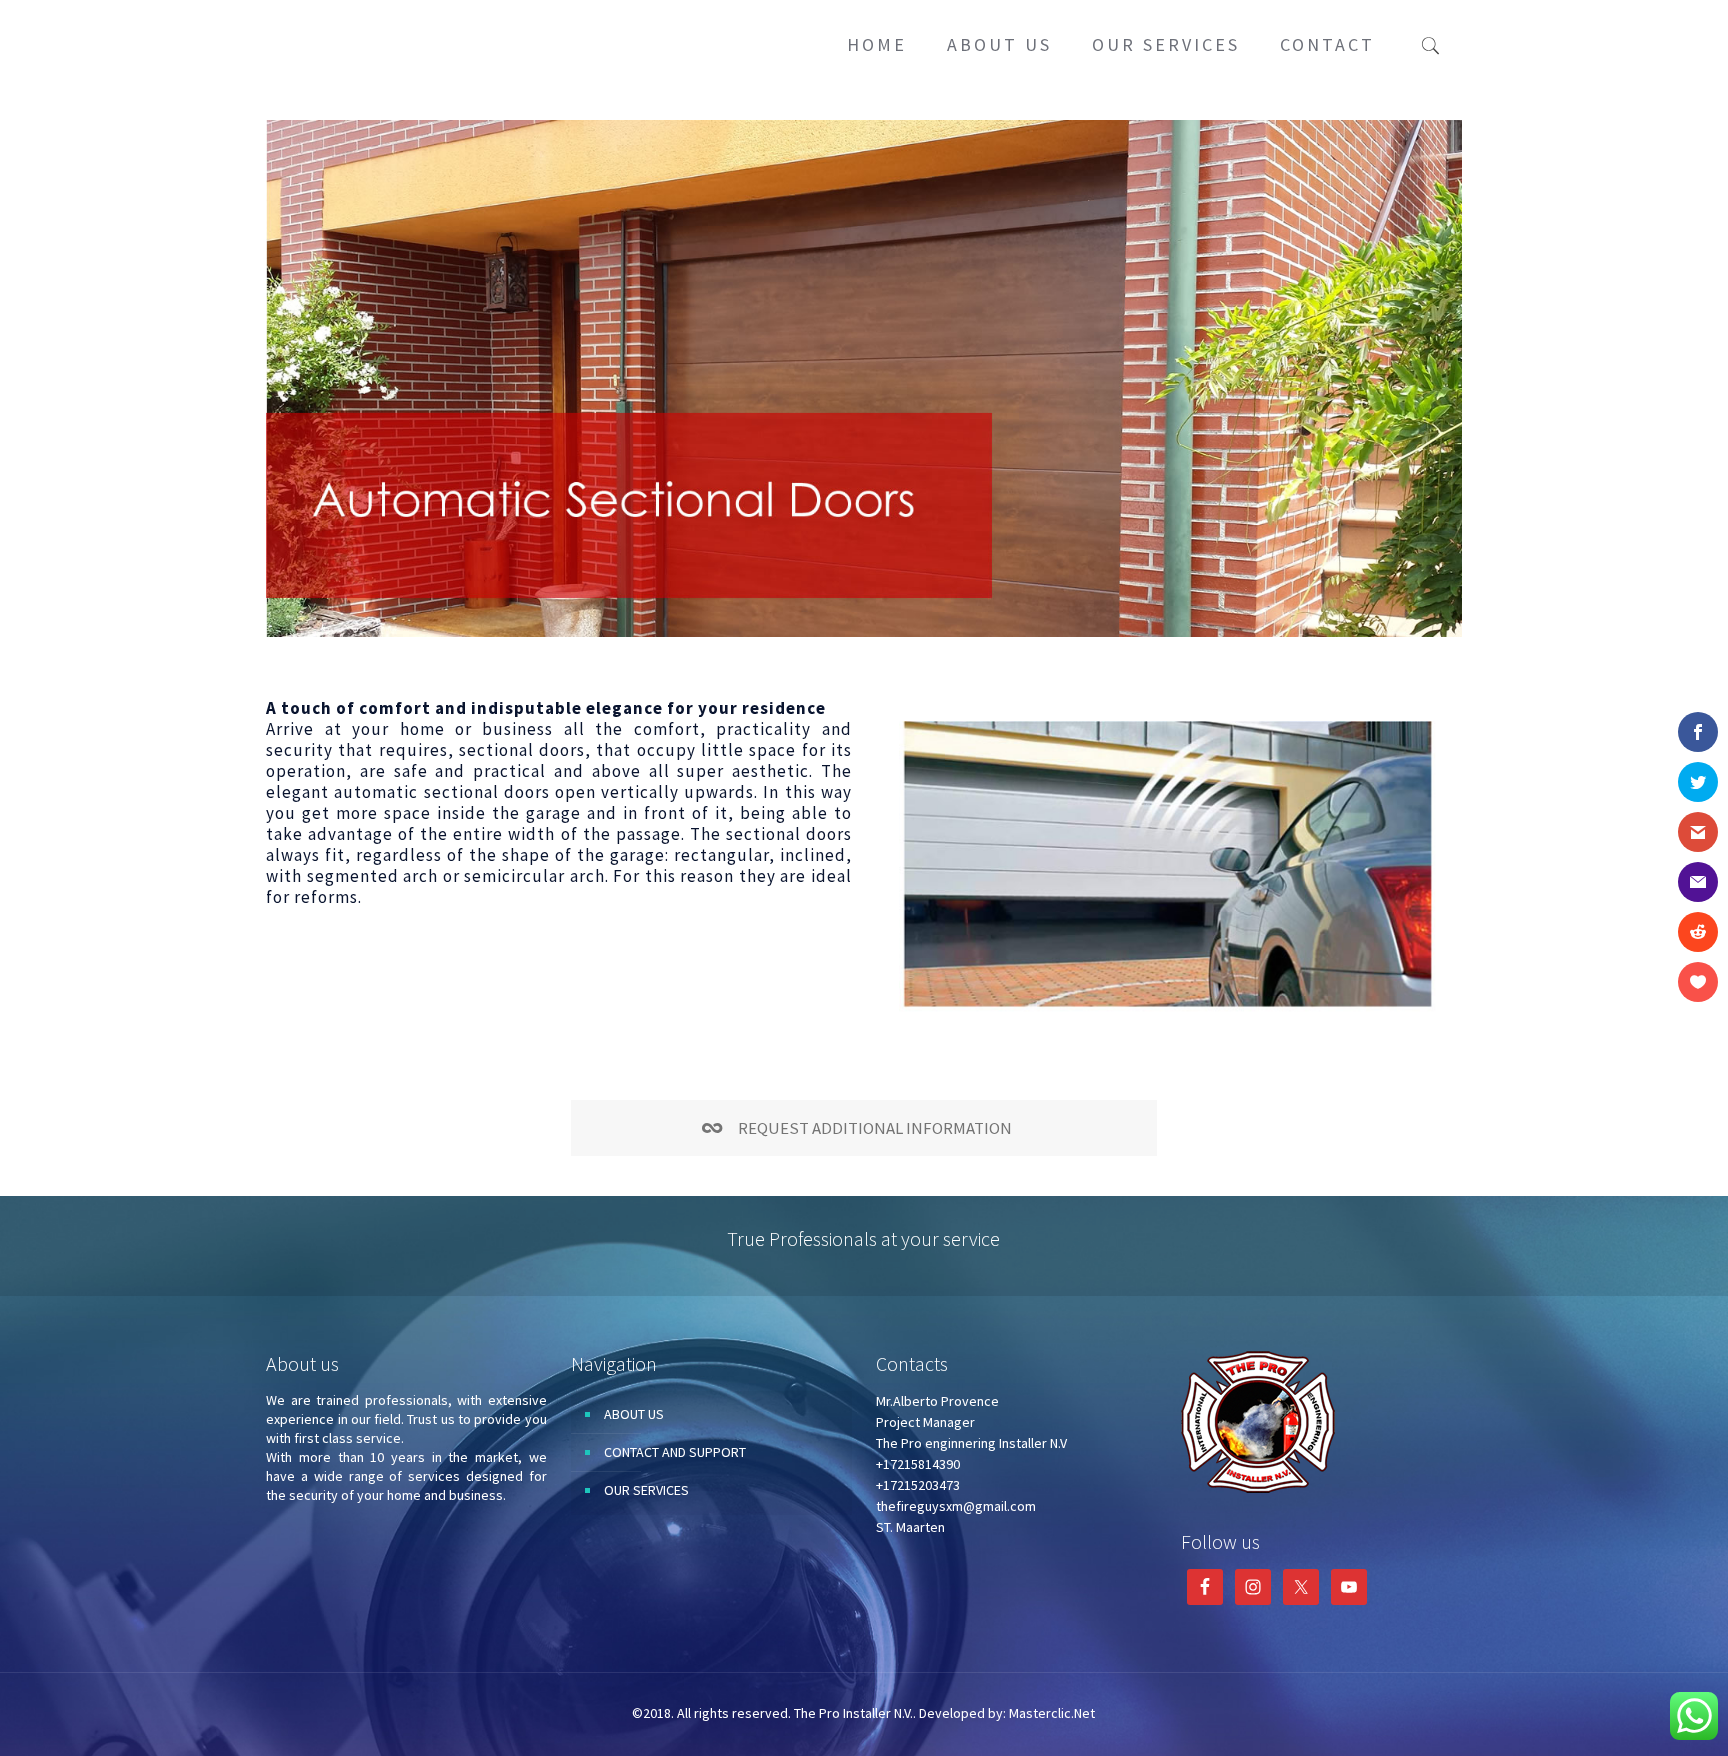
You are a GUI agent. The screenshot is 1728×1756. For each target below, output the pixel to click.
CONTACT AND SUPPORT (675, 1452)
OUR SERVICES (646, 1490)
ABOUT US (634, 1414)
